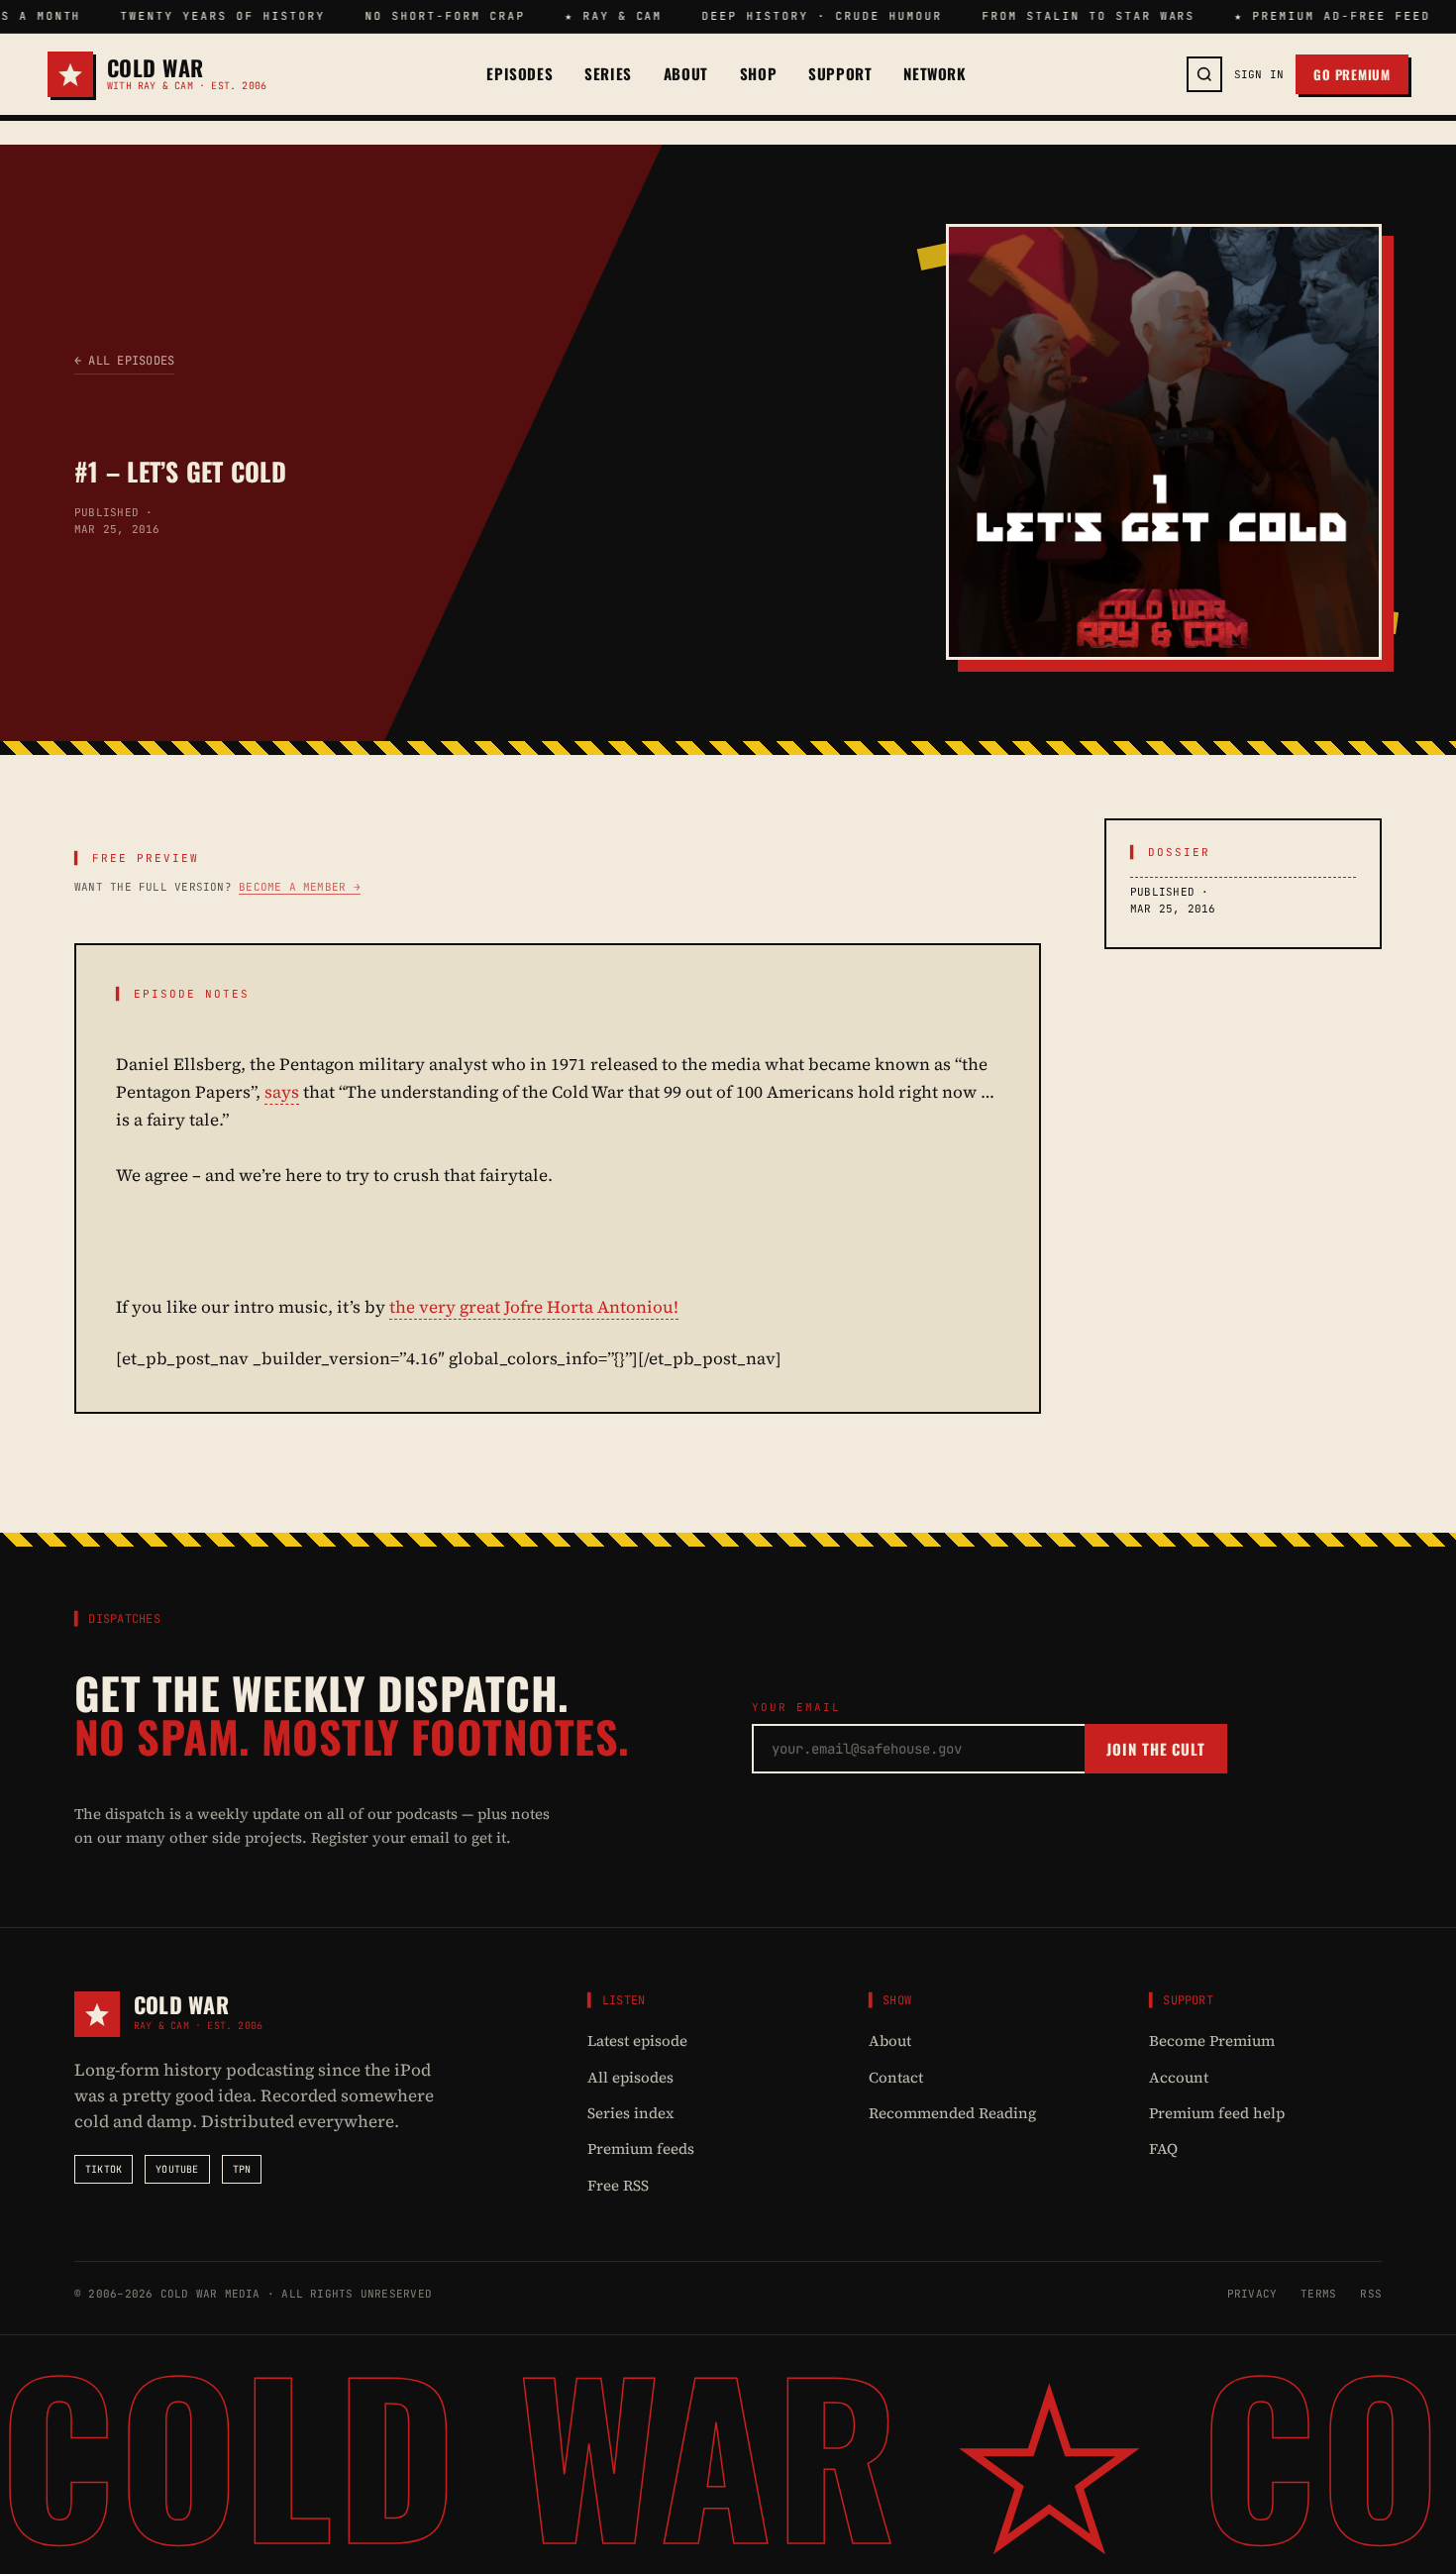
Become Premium (1212, 2040)
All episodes (630, 2077)
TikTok (104, 2169)
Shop (758, 74)
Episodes (520, 74)
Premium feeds (641, 2148)
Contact (896, 2077)
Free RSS (618, 2185)
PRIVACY (1252, 2294)
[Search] (1204, 74)
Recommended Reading (952, 2113)
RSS (1371, 2294)
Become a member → (300, 887)
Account (1179, 2077)
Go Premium (1352, 74)
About (686, 74)
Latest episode (637, 2040)
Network (935, 74)
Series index (631, 2113)
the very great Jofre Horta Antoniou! (534, 1307)
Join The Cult (1156, 1749)
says (282, 1092)
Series (608, 74)
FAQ (1163, 2148)
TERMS (1318, 2294)
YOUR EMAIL (796, 1707)
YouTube (177, 2169)
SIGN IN (1259, 74)
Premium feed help (1217, 2113)
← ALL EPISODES (124, 361)
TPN (242, 2169)
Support (840, 74)
